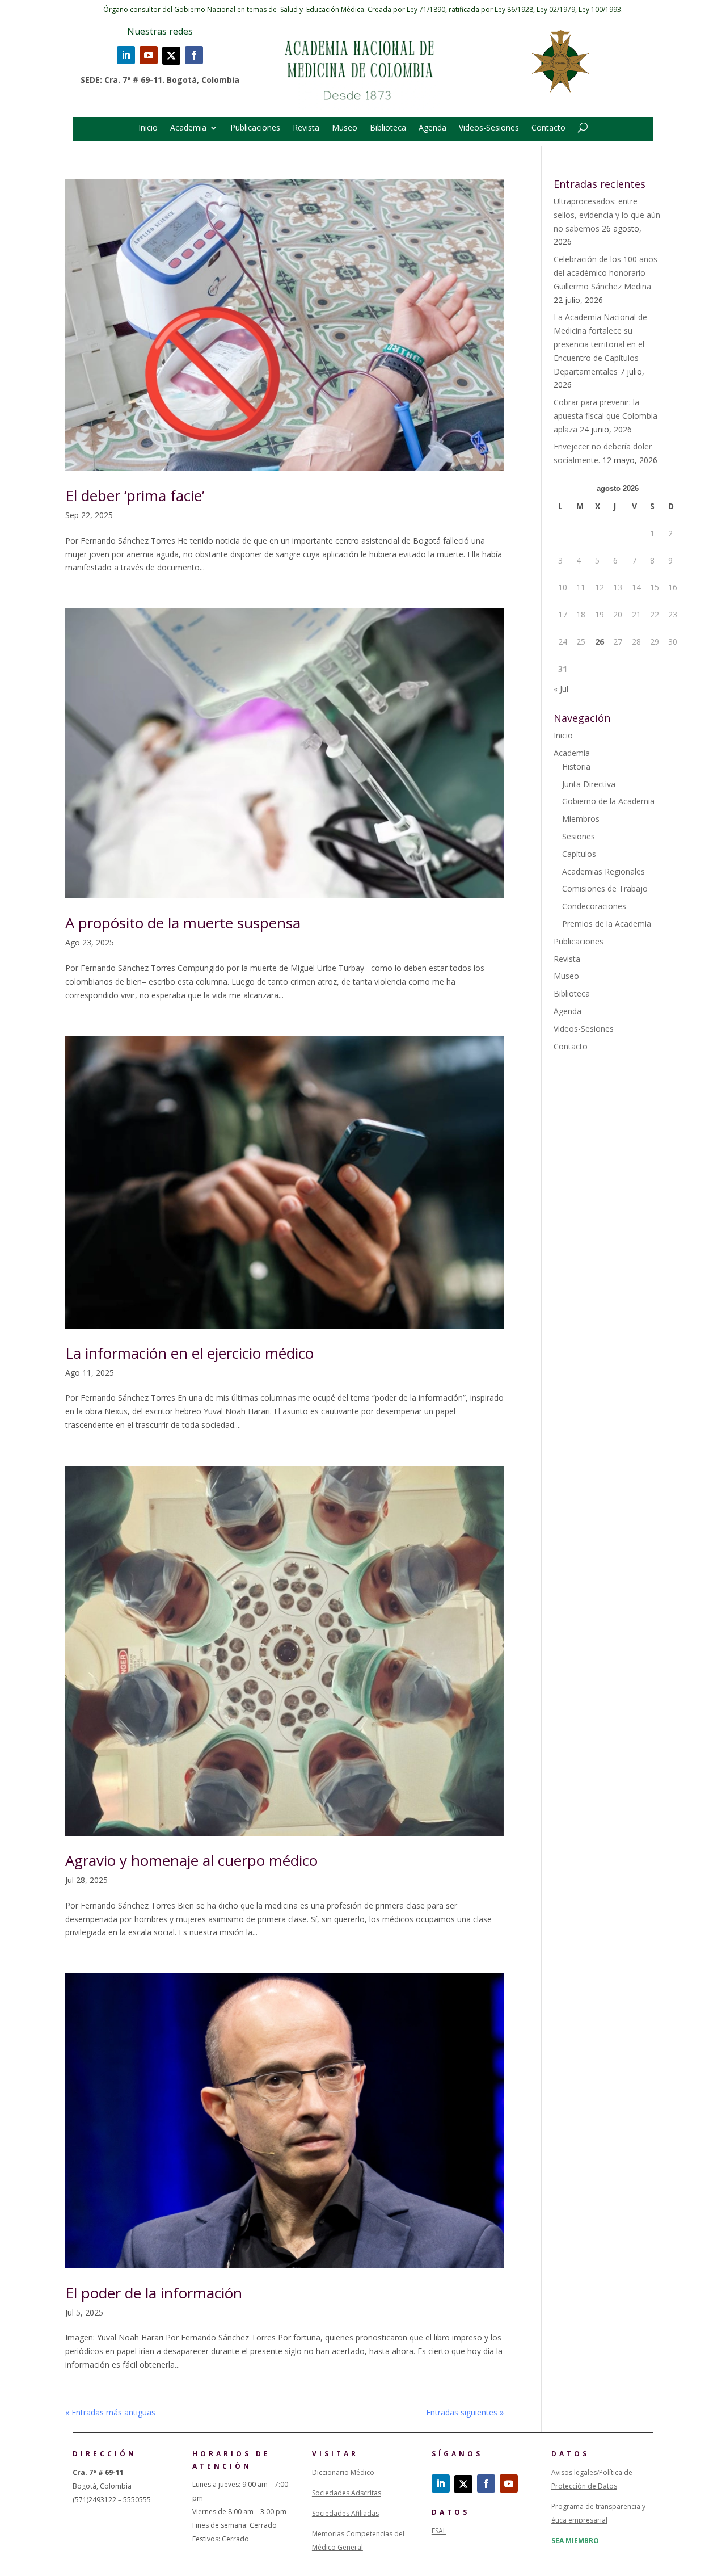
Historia (576, 766)
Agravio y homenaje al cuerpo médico (191, 1860)
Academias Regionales (603, 871)
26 (600, 642)
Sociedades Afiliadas (345, 2513)
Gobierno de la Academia (608, 801)
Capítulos (579, 854)
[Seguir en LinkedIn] (126, 55)
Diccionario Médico (343, 2472)
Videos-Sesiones (489, 128)
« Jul (561, 689)
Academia (188, 128)
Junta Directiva (589, 784)
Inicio (148, 128)
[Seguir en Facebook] (194, 55)
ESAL (439, 2531)
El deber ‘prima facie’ (135, 495)
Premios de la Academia (607, 924)
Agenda (432, 128)
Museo (345, 128)
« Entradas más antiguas (110, 2412)
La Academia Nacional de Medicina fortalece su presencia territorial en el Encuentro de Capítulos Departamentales (600, 344)
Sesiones (579, 836)
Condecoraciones (594, 906)
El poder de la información (154, 2293)
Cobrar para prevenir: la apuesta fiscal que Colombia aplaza (605, 416)
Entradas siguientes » (465, 2412)
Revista (306, 128)
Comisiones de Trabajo (605, 888)
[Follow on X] (171, 56)
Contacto (548, 128)
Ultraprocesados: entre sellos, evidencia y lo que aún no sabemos (607, 215)
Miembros (581, 819)
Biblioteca (388, 128)
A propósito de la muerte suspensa (183, 923)
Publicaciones (255, 128)
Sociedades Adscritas (347, 2493)
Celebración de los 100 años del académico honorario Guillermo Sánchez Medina (605, 273)
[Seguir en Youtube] (149, 55)
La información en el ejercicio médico (189, 1353)
